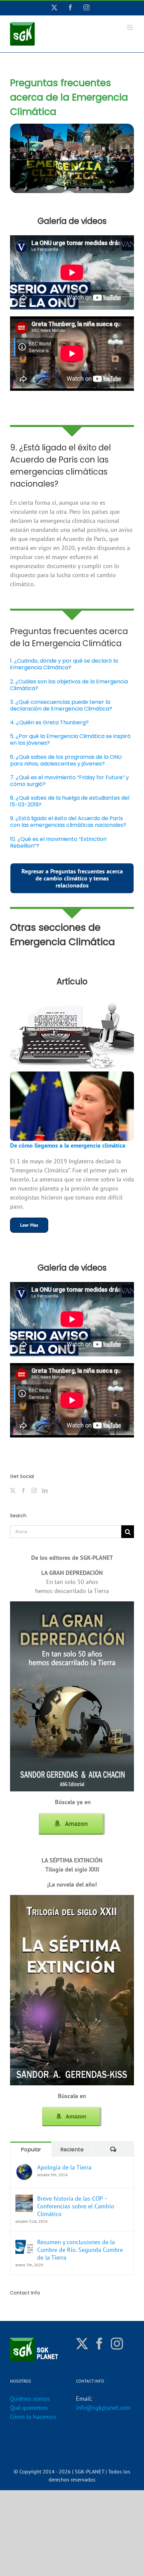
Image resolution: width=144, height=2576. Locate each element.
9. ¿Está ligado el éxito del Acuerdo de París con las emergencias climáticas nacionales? (68, 822)
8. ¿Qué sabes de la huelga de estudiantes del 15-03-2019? (70, 801)
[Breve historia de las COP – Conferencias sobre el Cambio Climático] (24, 2199)
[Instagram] (34, 1490)
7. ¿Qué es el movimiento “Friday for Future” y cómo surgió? (69, 781)
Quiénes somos (30, 2399)
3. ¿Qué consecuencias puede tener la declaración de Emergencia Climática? (61, 705)
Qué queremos (29, 2408)
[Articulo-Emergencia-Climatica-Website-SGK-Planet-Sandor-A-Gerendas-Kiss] (72, 1074)
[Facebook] (23, 1490)
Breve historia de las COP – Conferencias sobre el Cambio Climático (76, 2206)
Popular (31, 2150)
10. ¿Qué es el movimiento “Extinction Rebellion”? (58, 842)
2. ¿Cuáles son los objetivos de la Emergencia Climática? (69, 685)
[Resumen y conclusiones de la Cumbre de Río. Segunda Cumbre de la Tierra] (24, 2243)
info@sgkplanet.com (103, 2408)
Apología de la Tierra (64, 2167)
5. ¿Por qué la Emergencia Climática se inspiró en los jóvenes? (70, 740)
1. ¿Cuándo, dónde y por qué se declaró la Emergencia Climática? (64, 664)
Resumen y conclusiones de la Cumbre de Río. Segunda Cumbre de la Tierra (80, 2250)
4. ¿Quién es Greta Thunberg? (49, 722)
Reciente (72, 2150)
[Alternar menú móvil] (130, 27)
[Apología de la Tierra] (24, 2168)
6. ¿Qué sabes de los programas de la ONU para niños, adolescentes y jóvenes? (66, 760)
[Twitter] (13, 1490)
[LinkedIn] (45, 1490)
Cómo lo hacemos (33, 2417)
